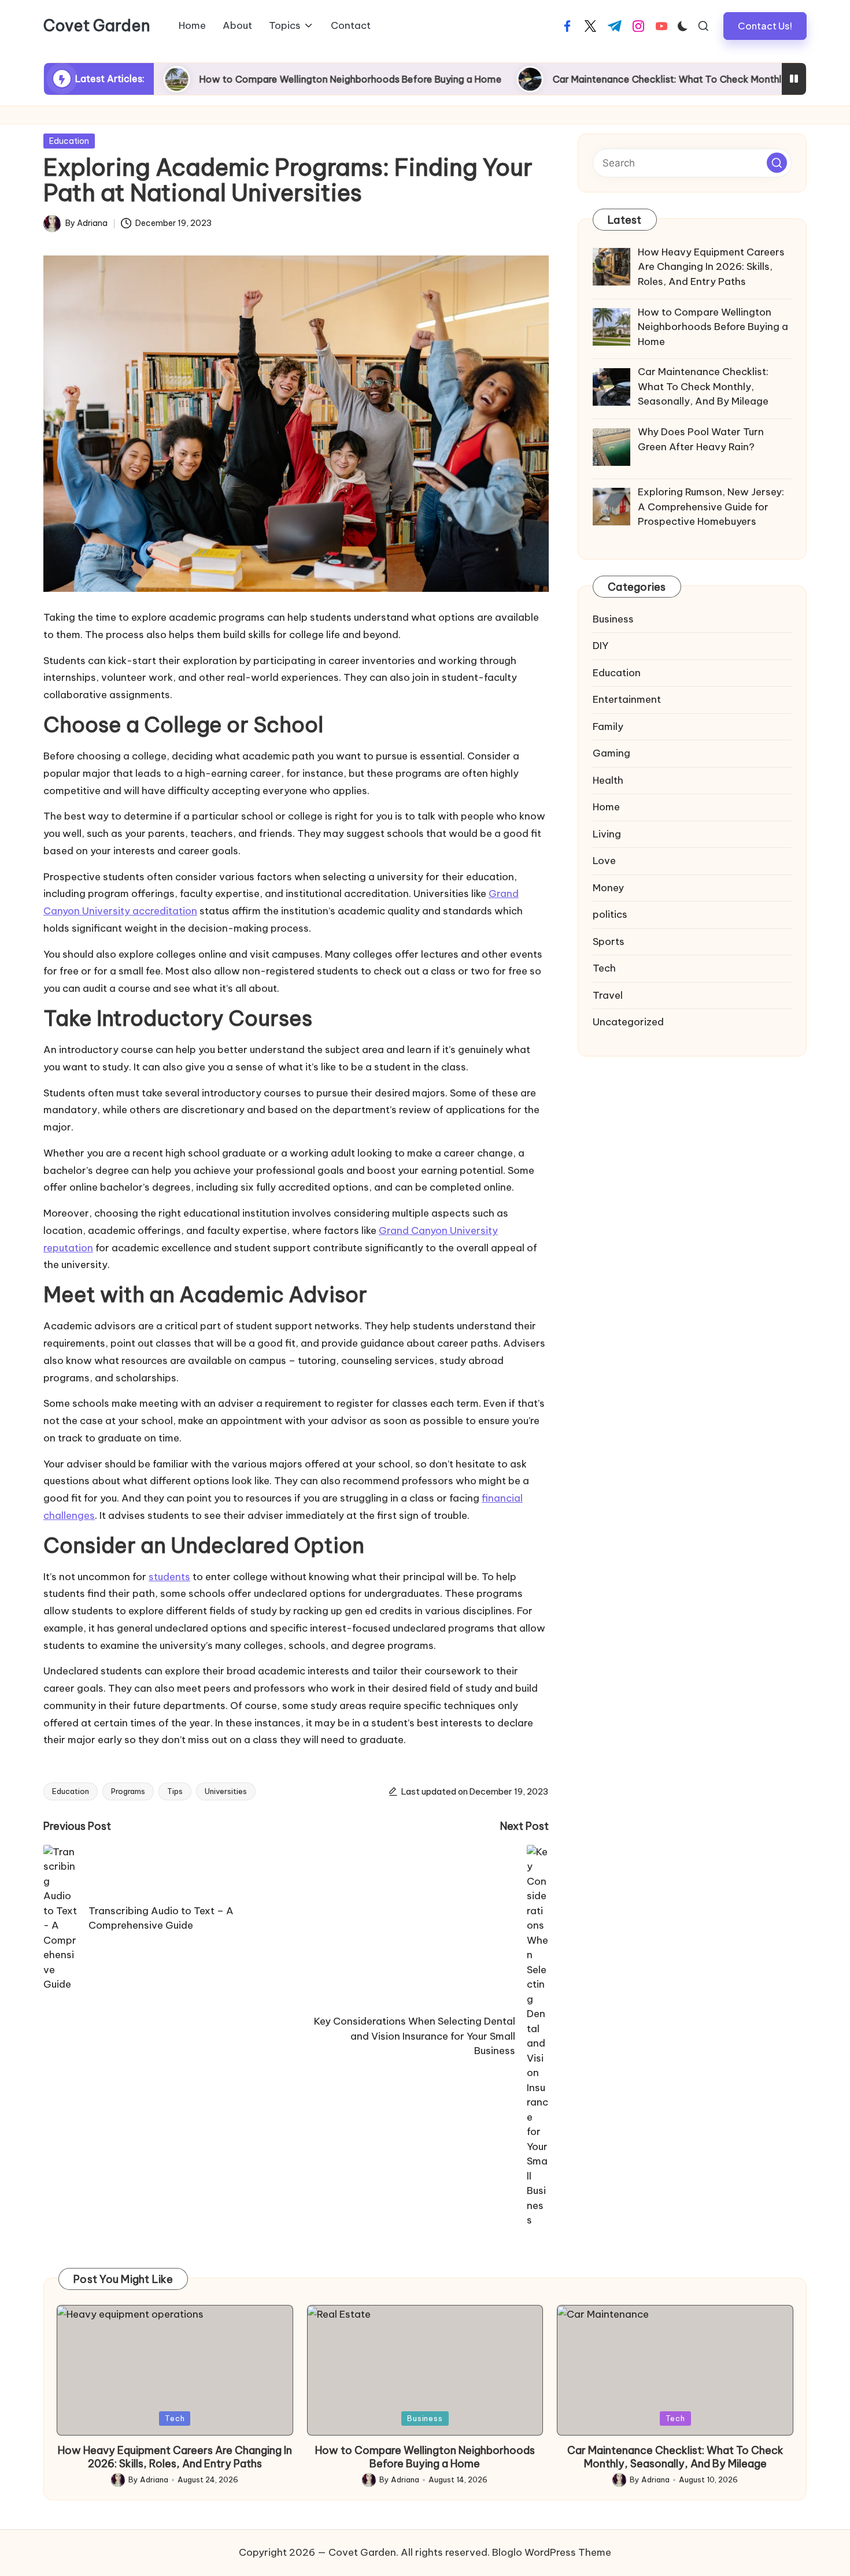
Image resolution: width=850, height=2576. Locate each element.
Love (604, 861)
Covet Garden (97, 26)
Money (608, 888)
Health (608, 780)
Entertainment (627, 700)
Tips (175, 1791)
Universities (226, 1791)
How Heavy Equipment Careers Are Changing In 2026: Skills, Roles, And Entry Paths (175, 2457)
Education (69, 141)
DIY (600, 646)
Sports (609, 942)
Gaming (611, 754)
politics (610, 915)
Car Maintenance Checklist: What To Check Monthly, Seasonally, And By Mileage (639, 79)
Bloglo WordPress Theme (552, 2552)
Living (607, 834)
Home (606, 807)
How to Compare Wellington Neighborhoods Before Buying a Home (256, 79)
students (169, 1577)
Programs (128, 1791)
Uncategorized (628, 1022)
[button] (765, 26)
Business (613, 619)
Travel (608, 995)
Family (608, 727)
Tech (604, 969)
